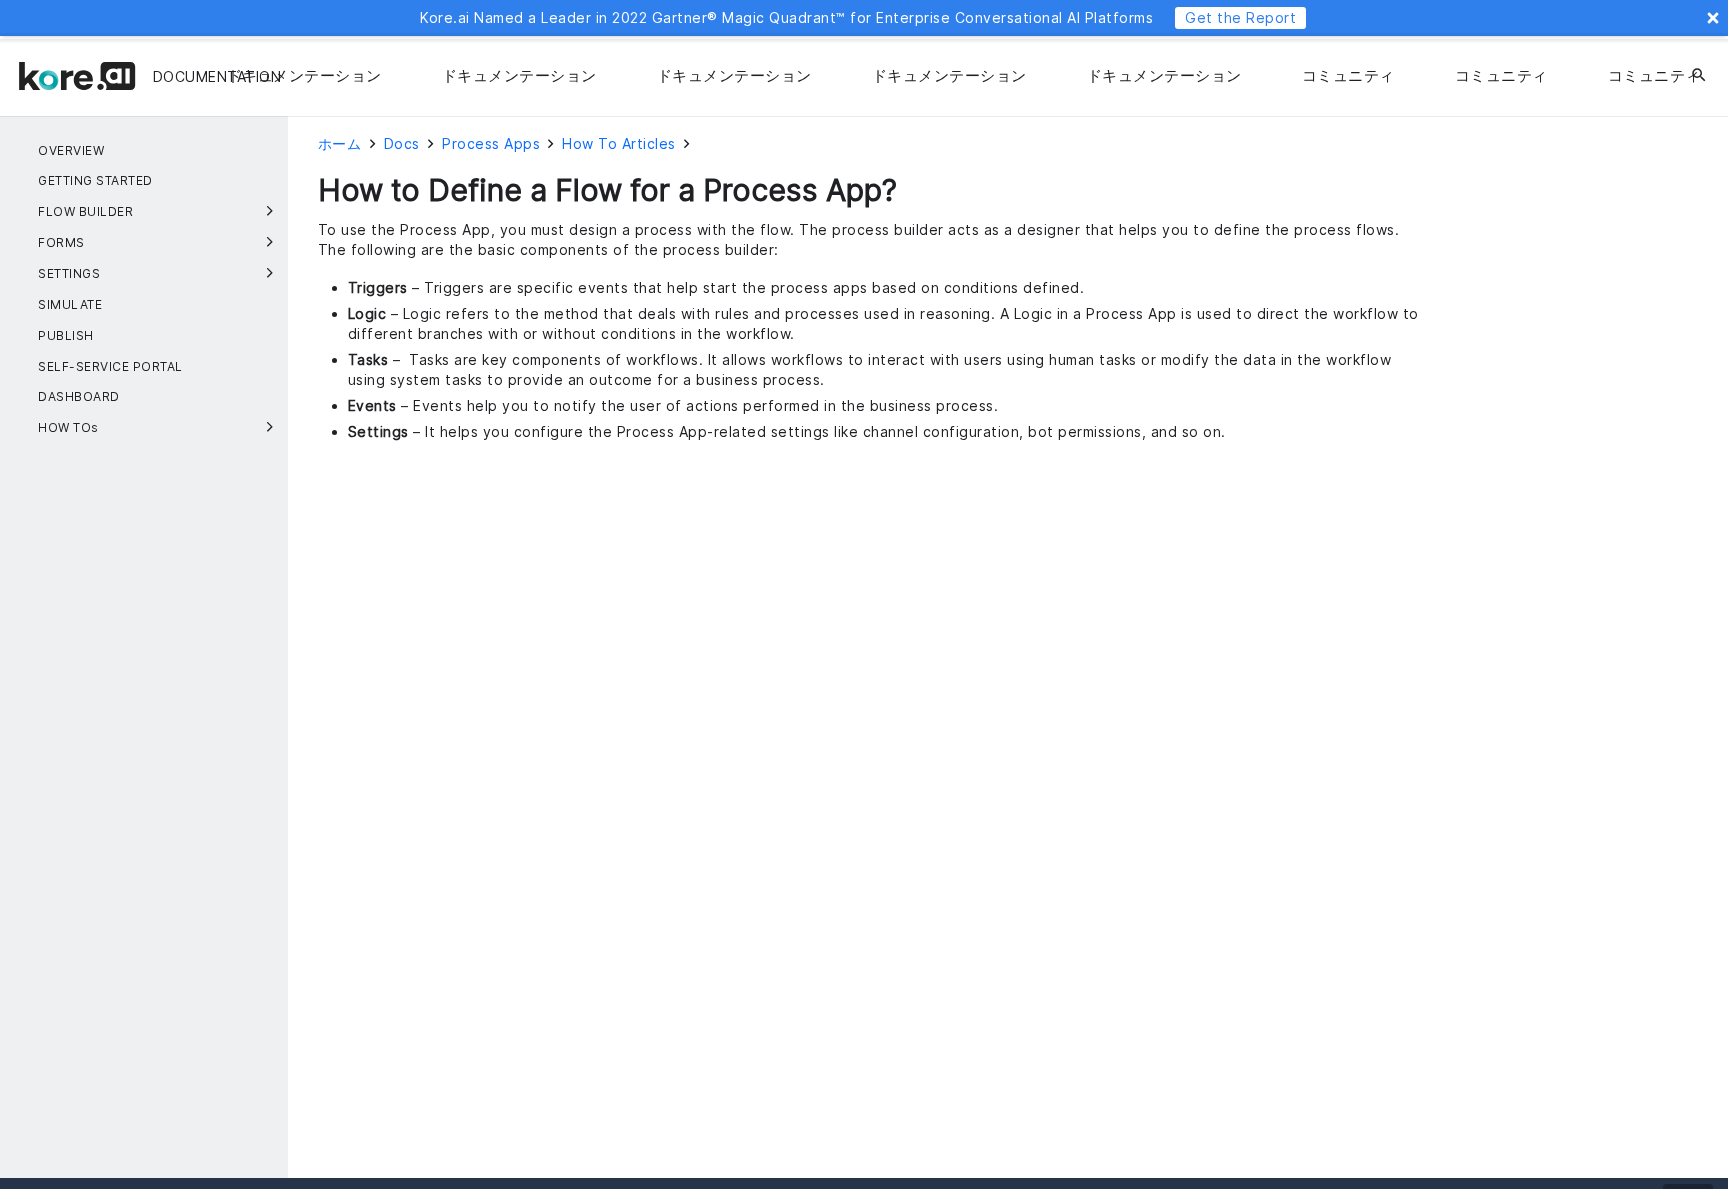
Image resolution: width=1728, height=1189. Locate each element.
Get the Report (1240, 17)
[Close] (1713, 18)
